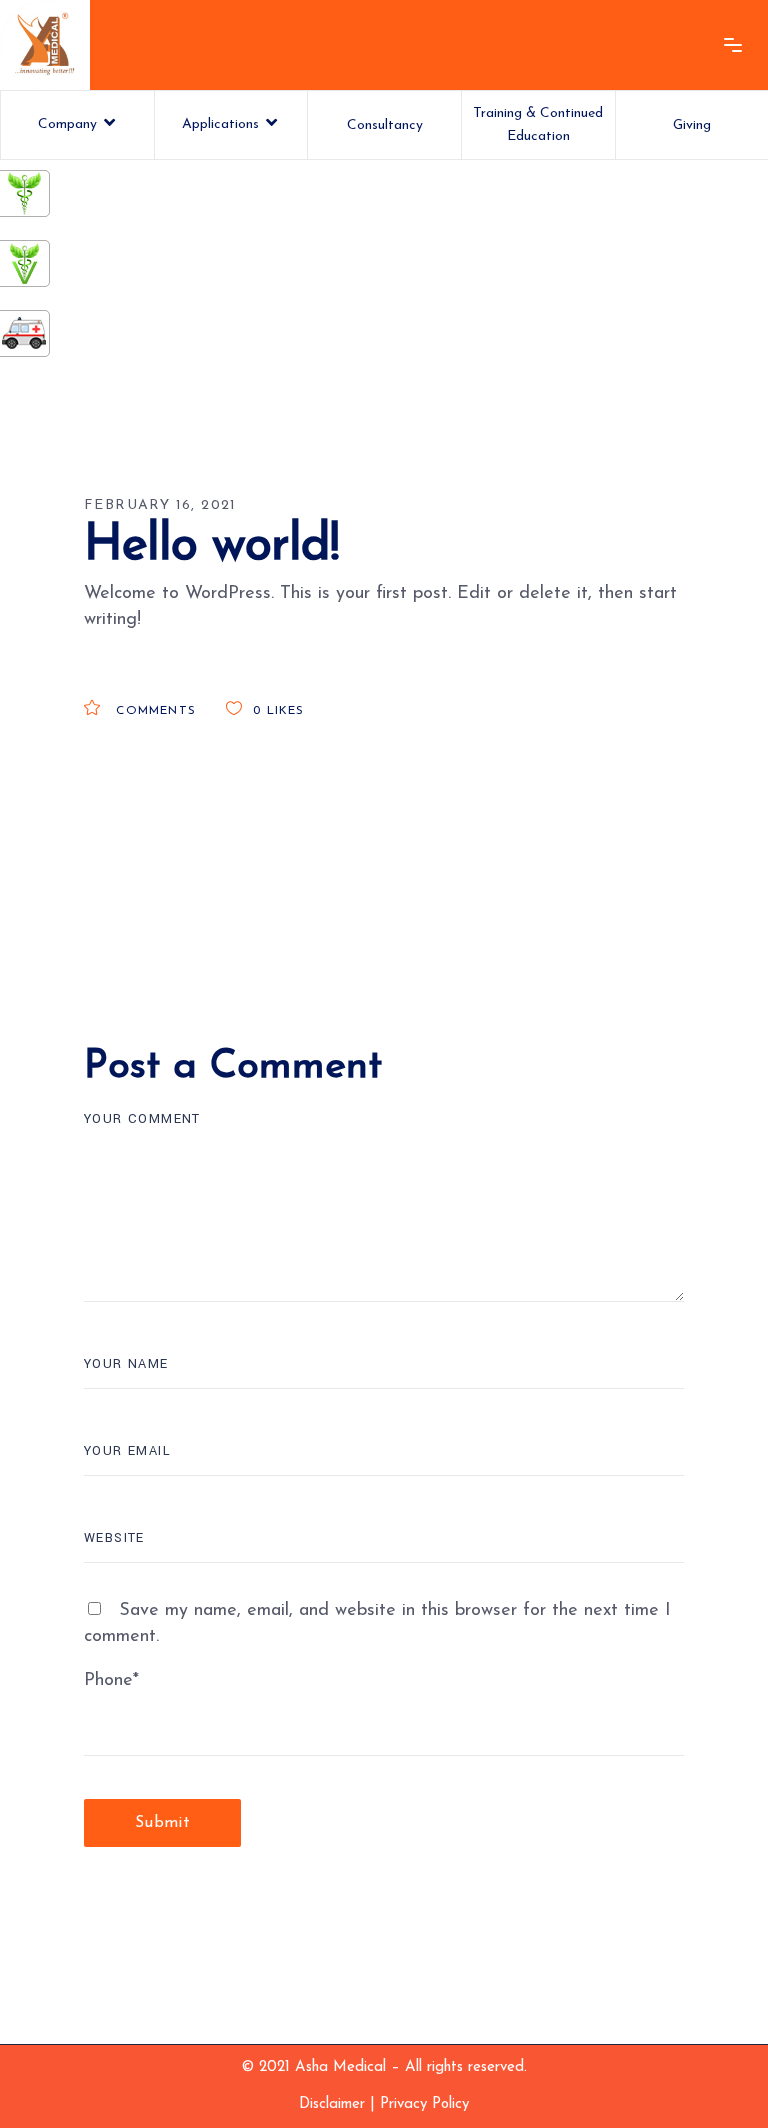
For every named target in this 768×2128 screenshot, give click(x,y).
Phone (111, 1681)
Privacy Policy (424, 2104)
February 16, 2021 (160, 505)
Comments (153, 711)
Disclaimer (332, 2104)
